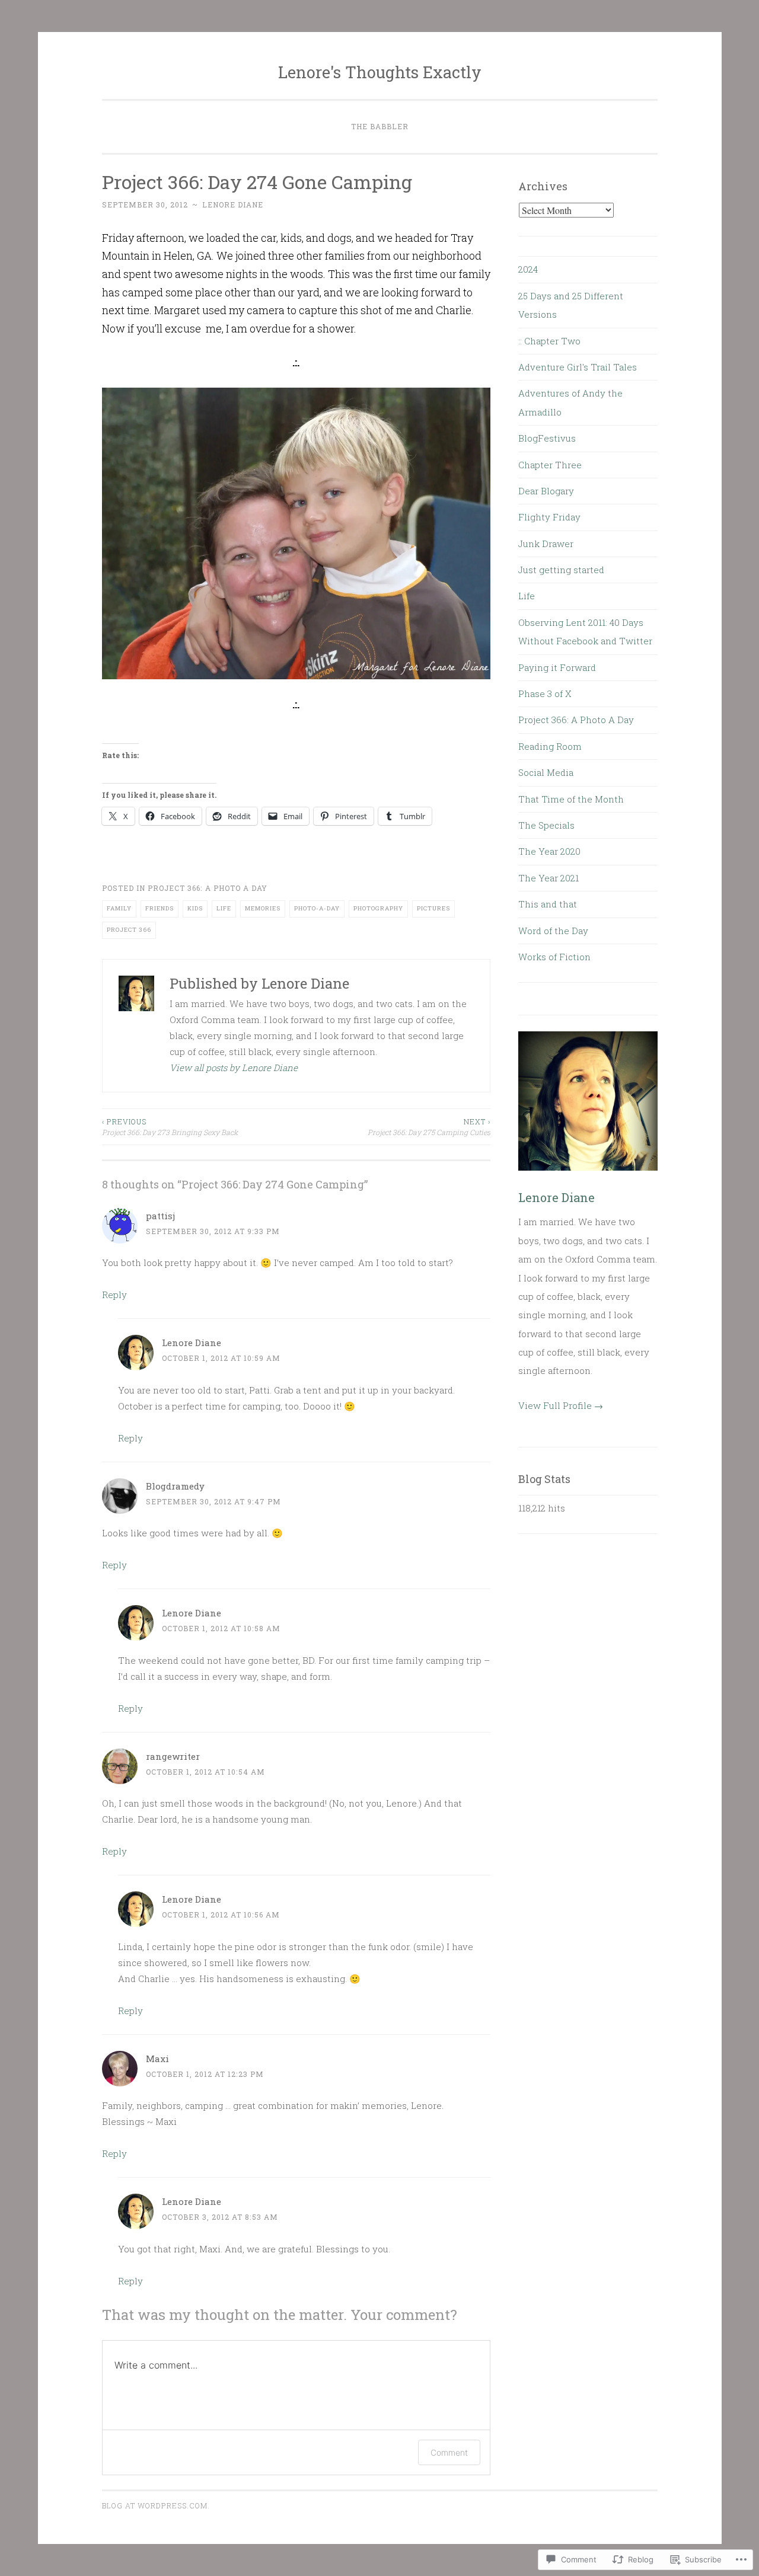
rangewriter (173, 1756)
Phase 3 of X (545, 693)
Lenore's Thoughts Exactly (380, 72)
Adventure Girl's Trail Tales (578, 367)
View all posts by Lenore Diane (234, 1068)
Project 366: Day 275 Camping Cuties (429, 1127)
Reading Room (550, 746)
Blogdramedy (175, 1486)
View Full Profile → (561, 1405)
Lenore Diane (233, 204)
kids (195, 908)
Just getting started (561, 570)
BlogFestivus (547, 438)
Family (119, 908)
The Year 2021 (548, 878)
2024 (528, 269)
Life (224, 908)
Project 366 (129, 930)
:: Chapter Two (549, 341)
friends (160, 908)
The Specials (546, 825)
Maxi (157, 2059)
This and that (548, 904)
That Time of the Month (571, 799)
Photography (378, 908)
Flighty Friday (549, 517)
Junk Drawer (546, 544)
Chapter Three (550, 465)
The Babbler (380, 126)
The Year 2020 (549, 851)
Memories (263, 908)
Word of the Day (553, 931)
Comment (449, 2452)
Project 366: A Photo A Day (208, 888)
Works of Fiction (554, 957)
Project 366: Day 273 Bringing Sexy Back (170, 1127)
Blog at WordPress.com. (156, 2505)
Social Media (546, 772)
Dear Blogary (546, 491)
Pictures (433, 908)
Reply (114, 1295)
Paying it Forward (557, 667)
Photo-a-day (317, 908)
